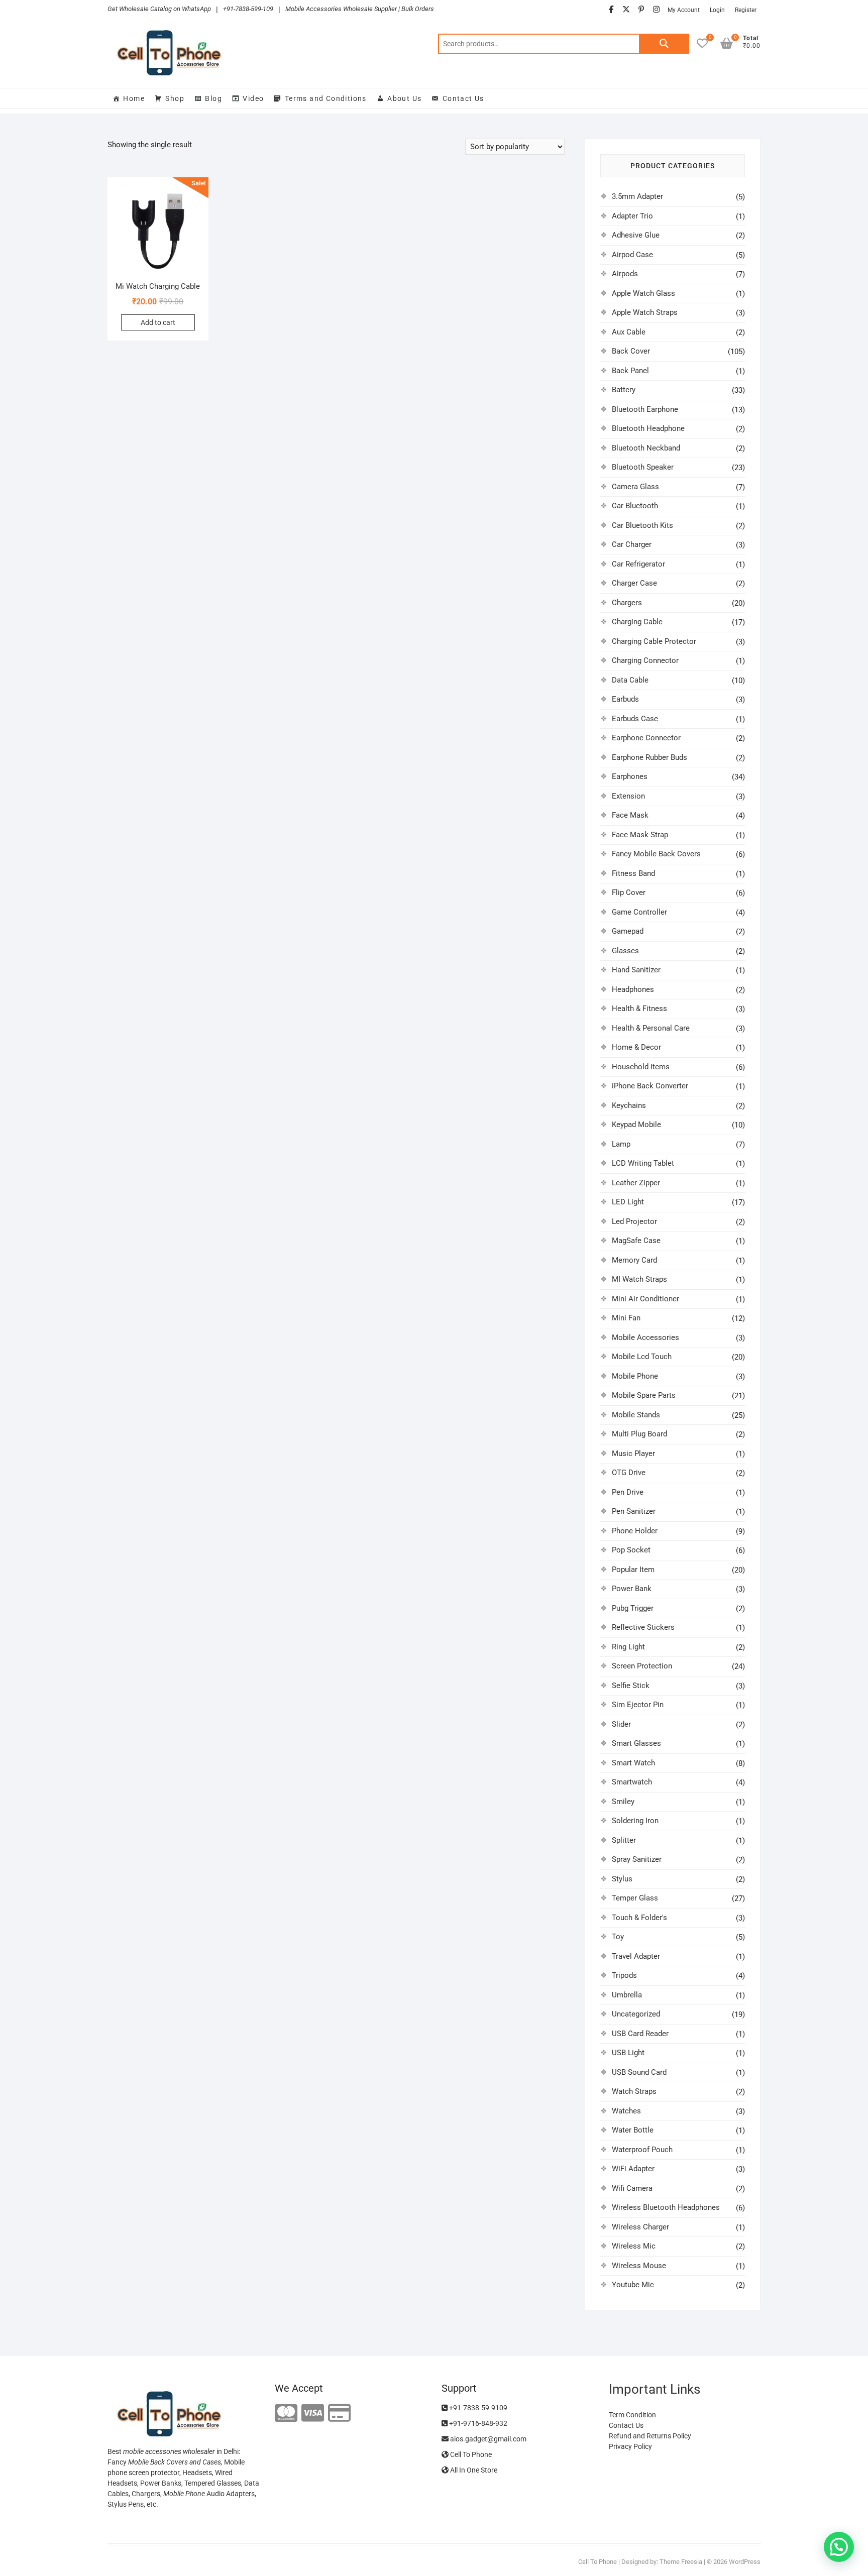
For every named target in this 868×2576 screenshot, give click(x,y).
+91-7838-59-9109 (477, 2408)
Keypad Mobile (636, 1125)
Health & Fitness (639, 1009)
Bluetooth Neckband (646, 448)
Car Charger (632, 544)
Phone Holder (635, 1531)
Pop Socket (631, 1550)
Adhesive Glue (636, 235)
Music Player (633, 1453)
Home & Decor (636, 1047)
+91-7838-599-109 (248, 9)
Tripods (624, 1975)
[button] (839, 2547)
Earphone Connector (646, 738)
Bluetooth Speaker (643, 467)
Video (253, 98)
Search (664, 44)
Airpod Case (632, 255)
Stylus (622, 1879)
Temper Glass (635, 1898)
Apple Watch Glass (643, 293)
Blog (213, 98)
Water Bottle (633, 2130)
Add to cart (158, 322)
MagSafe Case (636, 1241)
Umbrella (627, 1995)
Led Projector (634, 1221)
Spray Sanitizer (637, 1859)
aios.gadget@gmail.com (487, 2439)
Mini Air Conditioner (645, 1299)
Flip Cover (629, 892)
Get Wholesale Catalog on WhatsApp (159, 9)
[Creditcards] (339, 2414)
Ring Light (628, 1647)
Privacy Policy (630, 2446)
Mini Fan (626, 1318)
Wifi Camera (632, 2188)
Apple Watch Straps (645, 312)
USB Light (628, 2053)
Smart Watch (633, 1763)
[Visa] (313, 2414)
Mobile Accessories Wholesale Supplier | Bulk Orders (360, 9)
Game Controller (639, 912)
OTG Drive (629, 1473)
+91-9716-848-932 (477, 2423)
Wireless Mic (634, 2246)
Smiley (623, 1802)
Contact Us (463, 98)
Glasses (625, 951)
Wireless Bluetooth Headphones (666, 2207)
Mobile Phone (635, 1376)
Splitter (624, 1840)
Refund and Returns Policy (650, 2436)
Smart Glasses (636, 1743)
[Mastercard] (286, 2414)
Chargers (627, 603)
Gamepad (628, 931)
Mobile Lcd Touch (642, 1357)
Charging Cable (637, 622)
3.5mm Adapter (637, 196)
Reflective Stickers (643, 1627)
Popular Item (633, 1570)
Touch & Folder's (639, 1918)
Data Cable (630, 680)
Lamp (621, 1144)
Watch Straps (634, 2091)
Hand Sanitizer (636, 970)
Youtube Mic (633, 2285)
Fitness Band (633, 873)
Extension (628, 796)
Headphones (633, 989)
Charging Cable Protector (654, 641)
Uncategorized (636, 2014)
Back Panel (630, 371)
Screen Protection (642, 1666)
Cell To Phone (470, 2454)
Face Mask (630, 815)
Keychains (629, 1105)
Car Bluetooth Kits (642, 525)
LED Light (628, 1202)
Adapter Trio (632, 216)
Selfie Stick (631, 1686)
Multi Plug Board (639, 1434)
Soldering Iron (635, 1821)
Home (134, 98)
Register (746, 10)
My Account (684, 10)
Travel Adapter (636, 1956)
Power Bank (632, 1589)
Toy (618, 1937)
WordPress (745, 2562)
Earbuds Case (635, 719)
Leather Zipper (636, 1183)
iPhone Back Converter (650, 1086)
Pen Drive (628, 1492)
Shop (175, 98)
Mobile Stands (636, 1415)
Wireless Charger (640, 2227)
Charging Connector (645, 660)
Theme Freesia (681, 2562)
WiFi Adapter (633, 2169)
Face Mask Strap (640, 835)
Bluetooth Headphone (648, 428)
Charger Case (634, 583)
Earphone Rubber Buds (649, 757)
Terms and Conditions (326, 98)
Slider (621, 1724)
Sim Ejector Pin (638, 1705)
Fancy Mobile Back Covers (656, 854)
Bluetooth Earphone (645, 409)
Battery (624, 390)
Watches (626, 2111)
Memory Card (634, 1260)
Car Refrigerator (638, 564)
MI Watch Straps (639, 1279)
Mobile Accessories (645, 1337)
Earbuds (625, 699)
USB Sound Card (639, 2072)
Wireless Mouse (639, 2266)
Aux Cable (629, 332)
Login (717, 10)
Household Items (641, 1067)
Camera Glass (635, 487)
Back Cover (631, 351)
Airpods (625, 274)
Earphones (630, 776)
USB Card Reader (640, 2034)
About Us (404, 98)
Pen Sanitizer (634, 1511)
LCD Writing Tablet (643, 1163)
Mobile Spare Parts (644, 1395)
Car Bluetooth (635, 506)
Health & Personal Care (651, 1028)
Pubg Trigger (633, 1608)
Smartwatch (632, 1782)
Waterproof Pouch (642, 2150)
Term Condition (632, 2415)
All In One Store (473, 2470)
